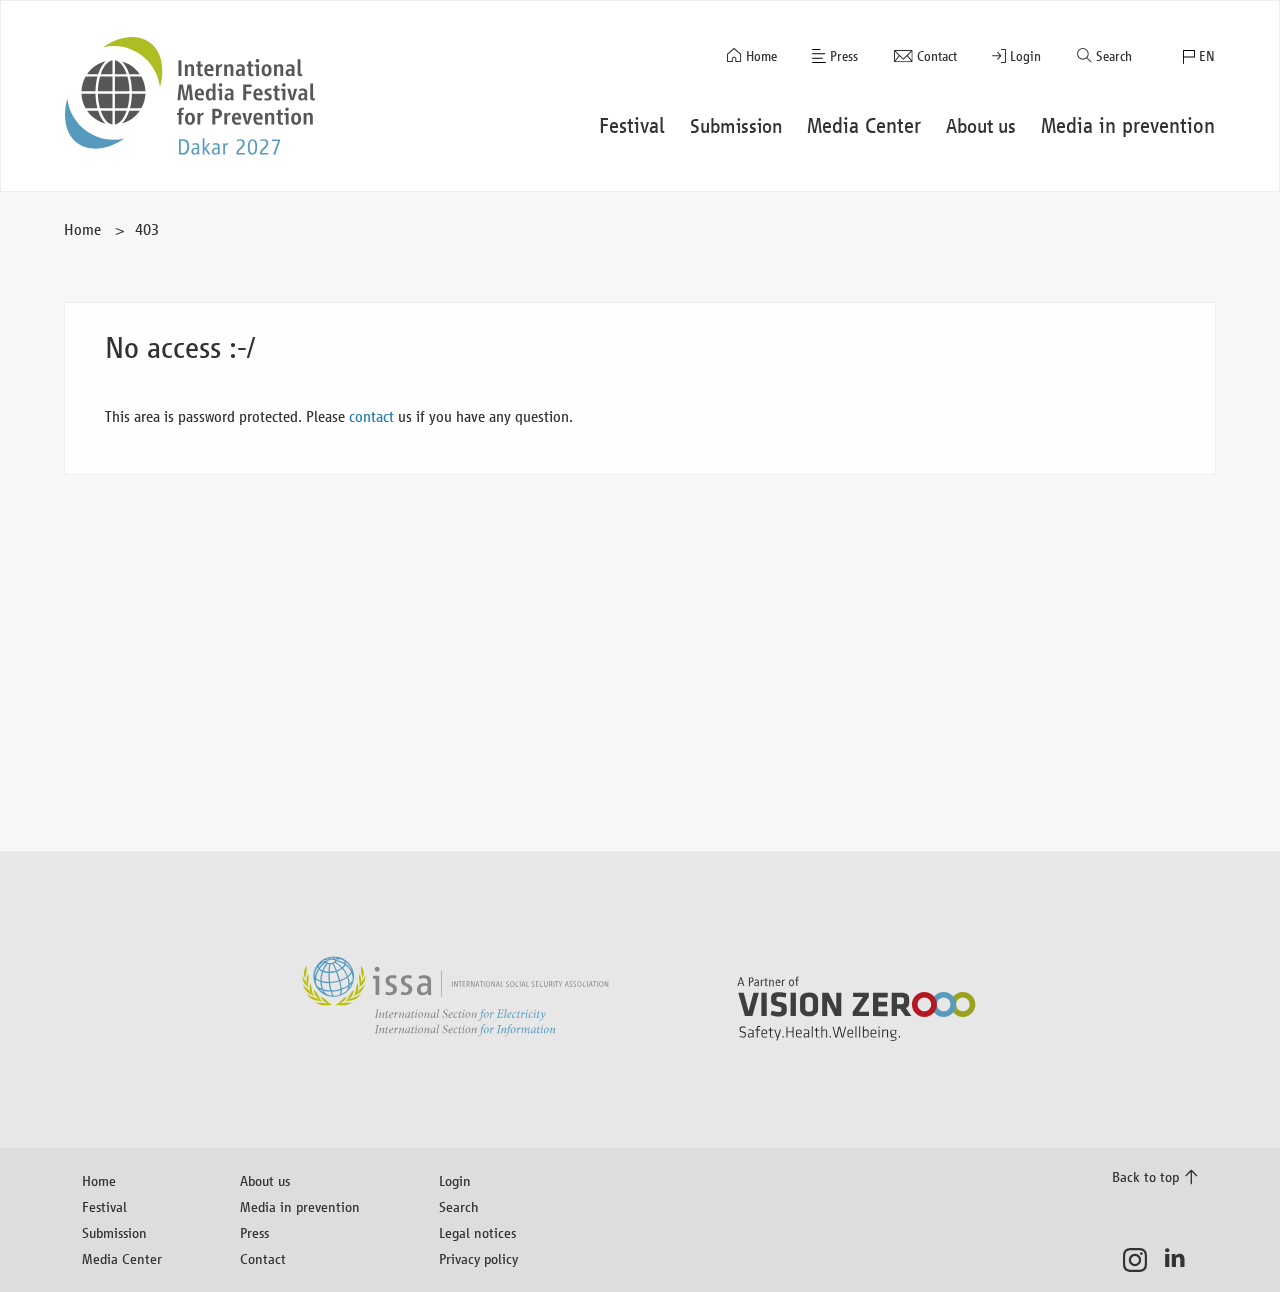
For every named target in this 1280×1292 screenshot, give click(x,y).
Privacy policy (478, 1258)
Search (1114, 56)
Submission (114, 1232)
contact (371, 416)
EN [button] (1207, 56)
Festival (104, 1206)
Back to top (1145, 1176)
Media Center (122, 1258)
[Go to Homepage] (190, 96)
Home (761, 56)
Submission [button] (736, 126)
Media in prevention (300, 1206)
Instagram (1140, 1260)
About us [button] (981, 126)
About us (265, 1180)
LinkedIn (1180, 1260)
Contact (937, 56)
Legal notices (477, 1232)
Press (844, 56)
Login (1025, 56)
